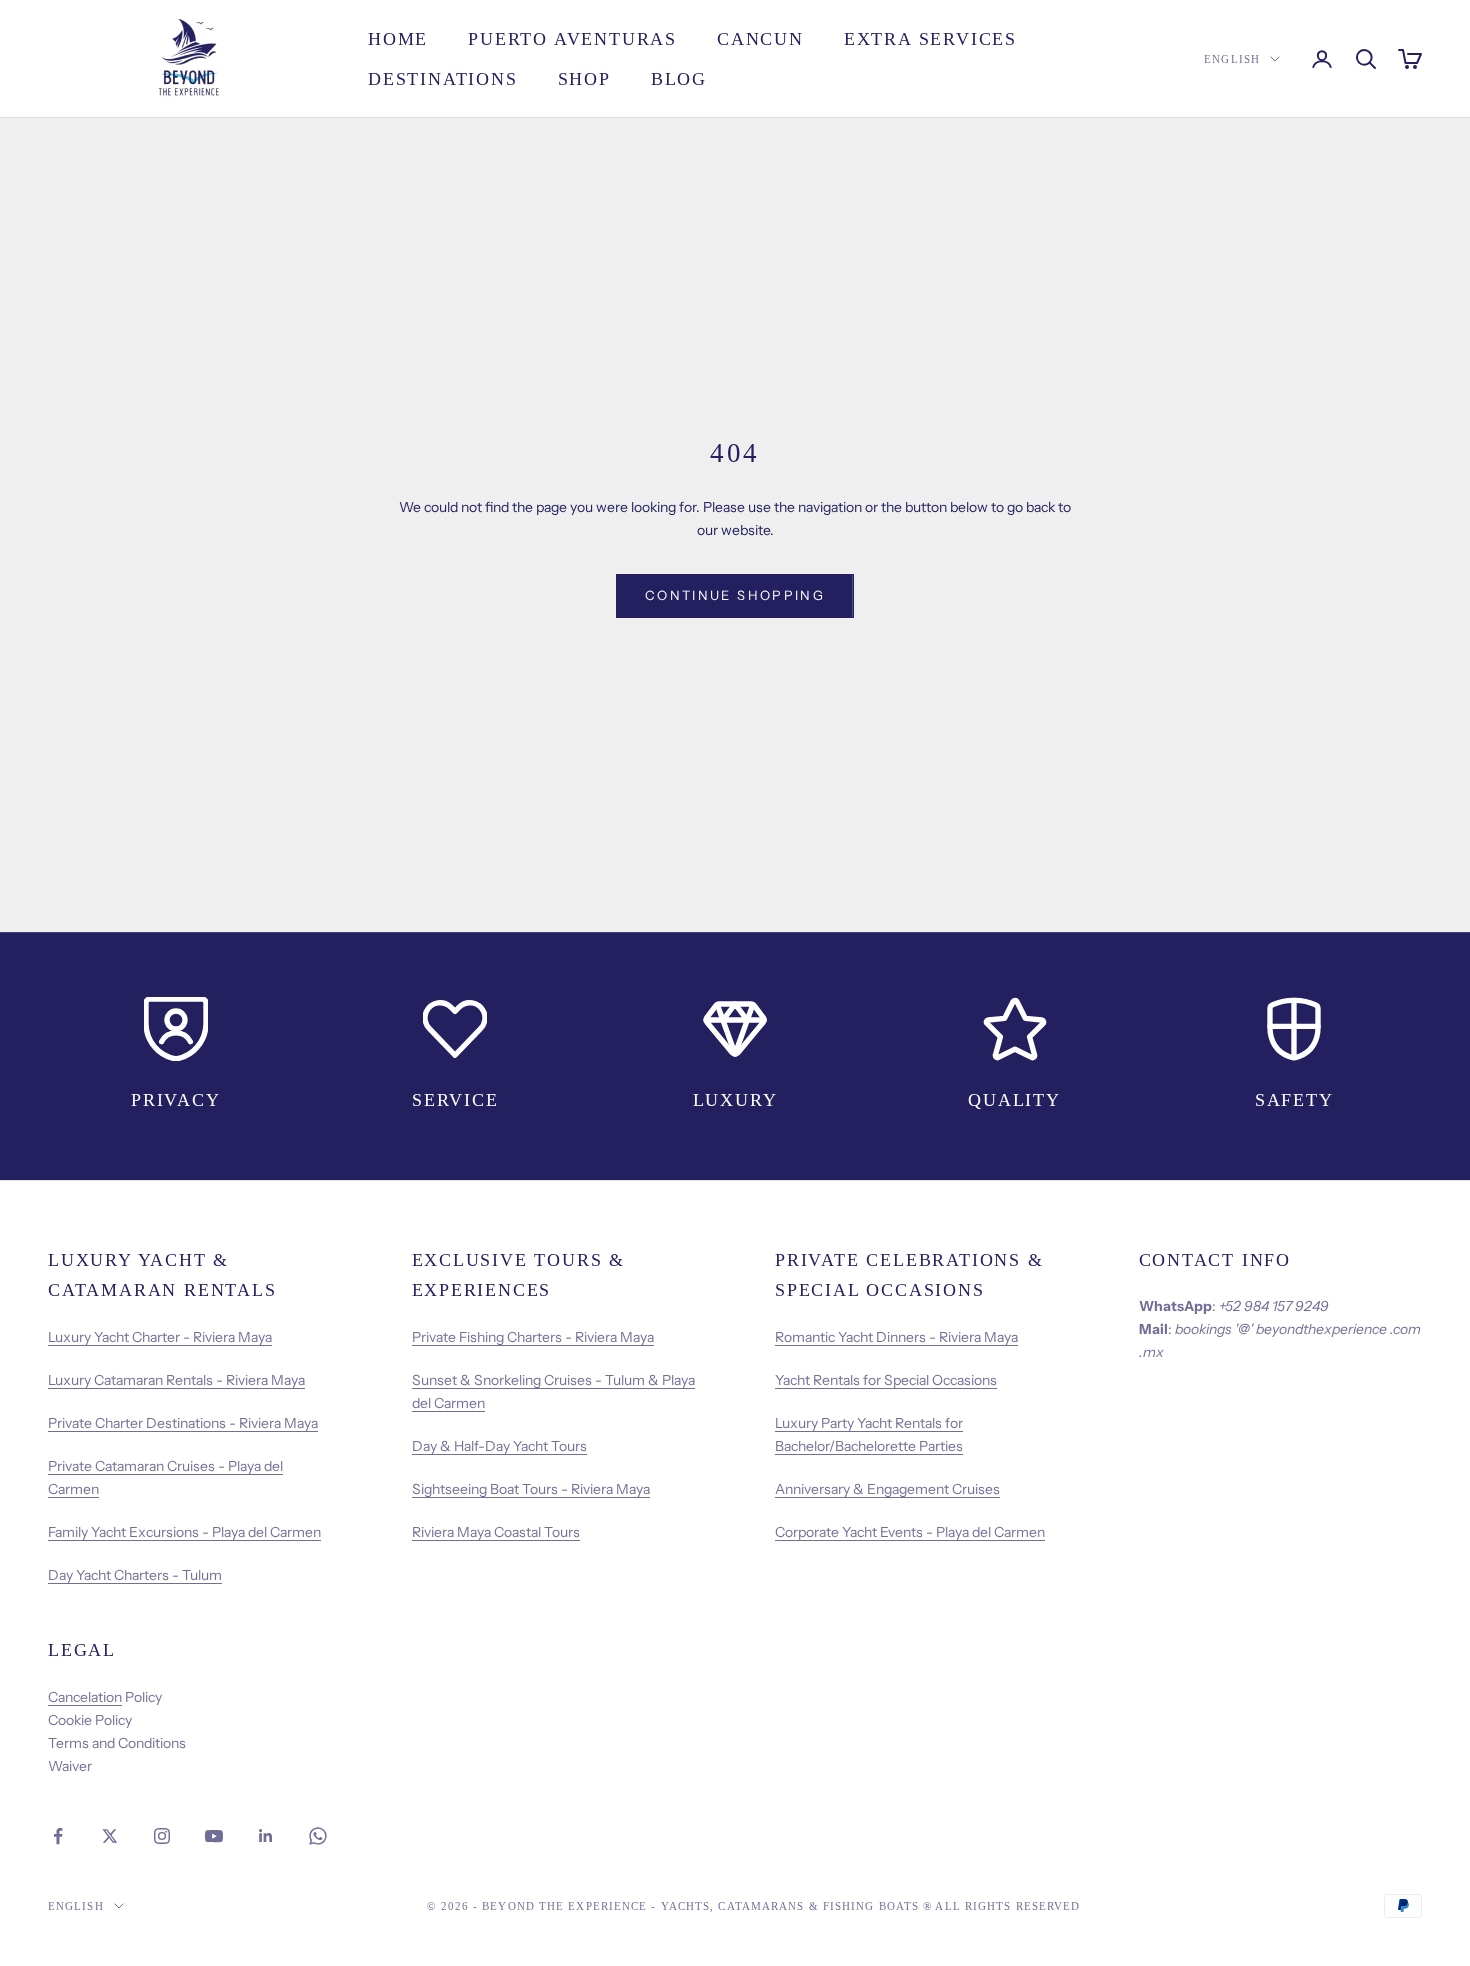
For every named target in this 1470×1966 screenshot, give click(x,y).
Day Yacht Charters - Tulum (135, 1575)
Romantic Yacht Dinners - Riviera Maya (896, 1337)
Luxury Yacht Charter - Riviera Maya (160, 1337)
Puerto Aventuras (572, 39)
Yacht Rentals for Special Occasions (886, 1380)
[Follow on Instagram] (162, 1836)
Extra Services (930, 39)
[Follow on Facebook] (58, 1836)
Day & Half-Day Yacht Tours (499, 1446)
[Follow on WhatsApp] (318, 1836)
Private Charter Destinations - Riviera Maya (183, 1423)
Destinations (443, 79)
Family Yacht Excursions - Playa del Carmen (184, 1532)
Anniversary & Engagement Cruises (887, 1489)
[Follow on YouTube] (214, 1836)
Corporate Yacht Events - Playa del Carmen (910, 1532)
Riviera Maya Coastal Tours (496, 1532)
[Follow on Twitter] (110, 1836)
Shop (584, 79)
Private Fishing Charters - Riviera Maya (533, 1337)
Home (398, 39)
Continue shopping (735, 595)
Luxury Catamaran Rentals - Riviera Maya (176, 1380)
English (1232, 59)
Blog (679, 79)
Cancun (760, 39)
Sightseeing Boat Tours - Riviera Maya (531, 1489)
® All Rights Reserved (1001, 1906)
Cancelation (85, 1697)
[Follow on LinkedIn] (266, 1836)
